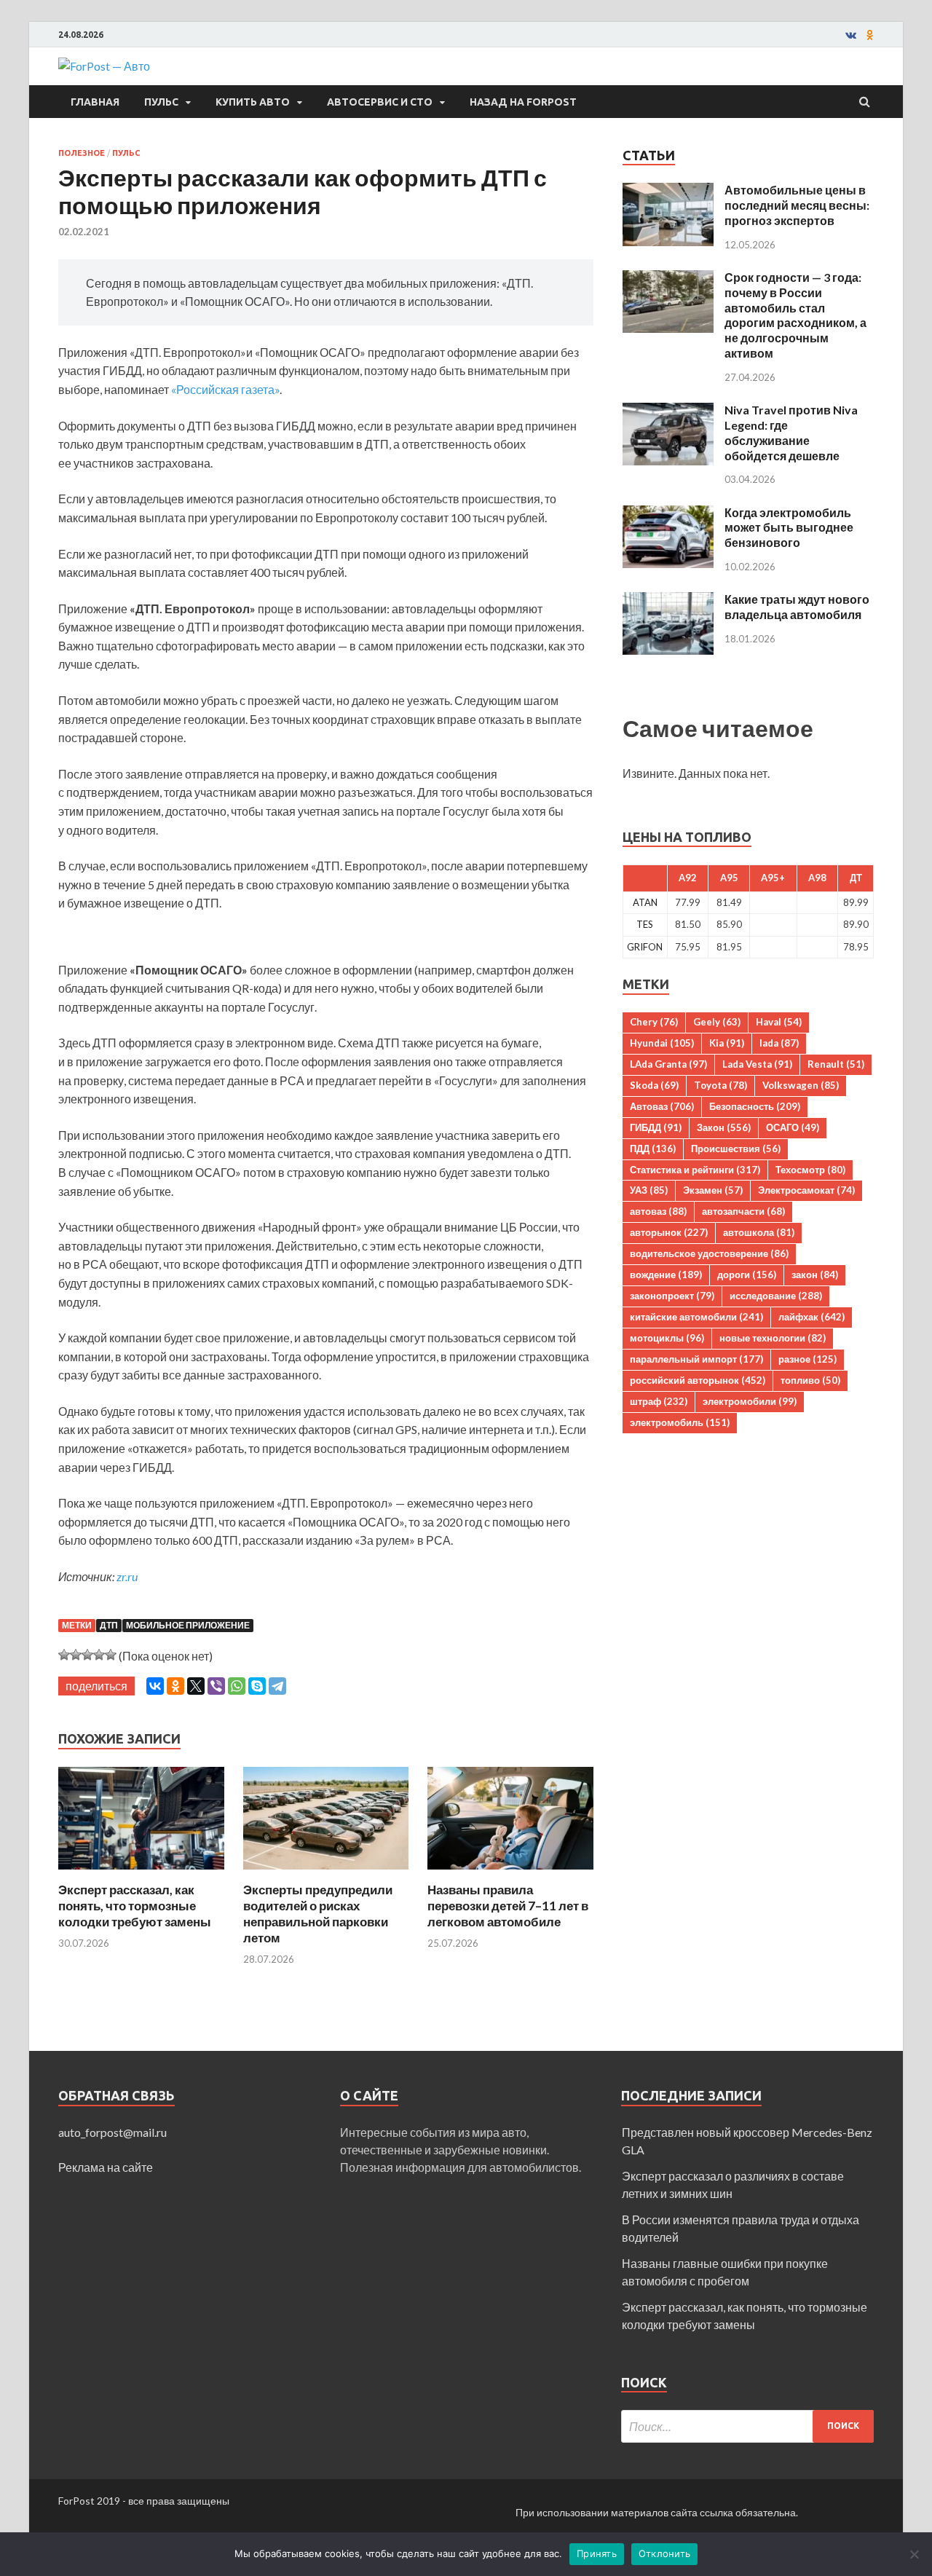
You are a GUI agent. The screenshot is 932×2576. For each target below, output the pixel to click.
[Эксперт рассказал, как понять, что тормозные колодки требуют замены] (141, 1873)
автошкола (759, 1232)
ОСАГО (793, 1127)
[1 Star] (64, 1655)
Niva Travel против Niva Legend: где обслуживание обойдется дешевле (791, 432)
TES (645, 924)
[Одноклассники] (175, 1686)
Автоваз (662, 1106)
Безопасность (755, 1106)
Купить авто (253, 102)
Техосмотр (810, 1170)
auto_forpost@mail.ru (112, 2132)
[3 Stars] (87, 1655)
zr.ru (127, 1576)
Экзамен (713, 1190)
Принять (597, 2553)
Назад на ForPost (523, 102)
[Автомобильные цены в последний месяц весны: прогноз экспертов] (668, 191)
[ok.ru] (870, 35)
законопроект (672, 1296)
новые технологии (773, 1338)
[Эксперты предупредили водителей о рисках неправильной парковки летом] (326, 1873)
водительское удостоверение (709, 1253)
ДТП (109, 1625)
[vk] (851, 35)
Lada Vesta (757, 1064)
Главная (95, 102)
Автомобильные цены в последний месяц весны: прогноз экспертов (797, 205)
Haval (779, 1022)
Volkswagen (801, 1085)
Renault (836, 1064)
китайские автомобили (696, 1317)
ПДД (653, 1149)
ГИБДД (656, 1127)
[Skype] (257, 1686)
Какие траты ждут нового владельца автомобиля (797, 607)
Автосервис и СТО (380, 102)
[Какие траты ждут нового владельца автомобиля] (668, 600)
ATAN (645, 902)
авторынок (669, 1232)
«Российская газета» (225, 389)
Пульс (161, 102)
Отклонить (664, 2553)
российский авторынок (698, 1380)
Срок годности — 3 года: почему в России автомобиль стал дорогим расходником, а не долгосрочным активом (795, 315)
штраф (659, 1401)
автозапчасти (743, 1211)
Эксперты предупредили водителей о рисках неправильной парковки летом (318, 1914)
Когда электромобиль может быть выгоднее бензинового (789, 528)
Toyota (720, 1085)
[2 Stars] (76, 1655)
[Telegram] (277, 1686)
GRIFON (645, 947)
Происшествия (736, 1149)
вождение (666, 1275)
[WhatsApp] (237, 1686)
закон (815, 1275)
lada (779, 1043)
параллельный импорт (696, 1359)
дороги (747, 1275)
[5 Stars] (111, 1655)
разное (807, 1359)
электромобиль (680, 1422)
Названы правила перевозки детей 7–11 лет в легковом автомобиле (508, 1906)
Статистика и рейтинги (695, 1170)
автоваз (658, 1211)
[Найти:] (747, 2426)
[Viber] (216, 1686)
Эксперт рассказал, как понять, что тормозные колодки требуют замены (135, 1906)
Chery (654, 1022)
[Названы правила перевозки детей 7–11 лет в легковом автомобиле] (510, 1873)
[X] (196, 1686)
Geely (717, 1022)
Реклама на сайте (106, 2167)
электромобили (750, 1401)
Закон (724, 1127)
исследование (776, 1296)
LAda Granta (668, 1064)
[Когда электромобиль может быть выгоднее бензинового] (668, 514)
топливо (810, 1380)
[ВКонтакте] (155, 1686)
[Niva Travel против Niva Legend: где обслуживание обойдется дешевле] (668, 411)
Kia (727, 1043)
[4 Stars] (99, 1655)
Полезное (82, 153)
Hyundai (662, 1043)
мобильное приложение (188, 1625)
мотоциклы (667, 1338)
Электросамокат (806, 1190)
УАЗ (649, 1190)
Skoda (654, 1085)
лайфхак (811, 1317)
